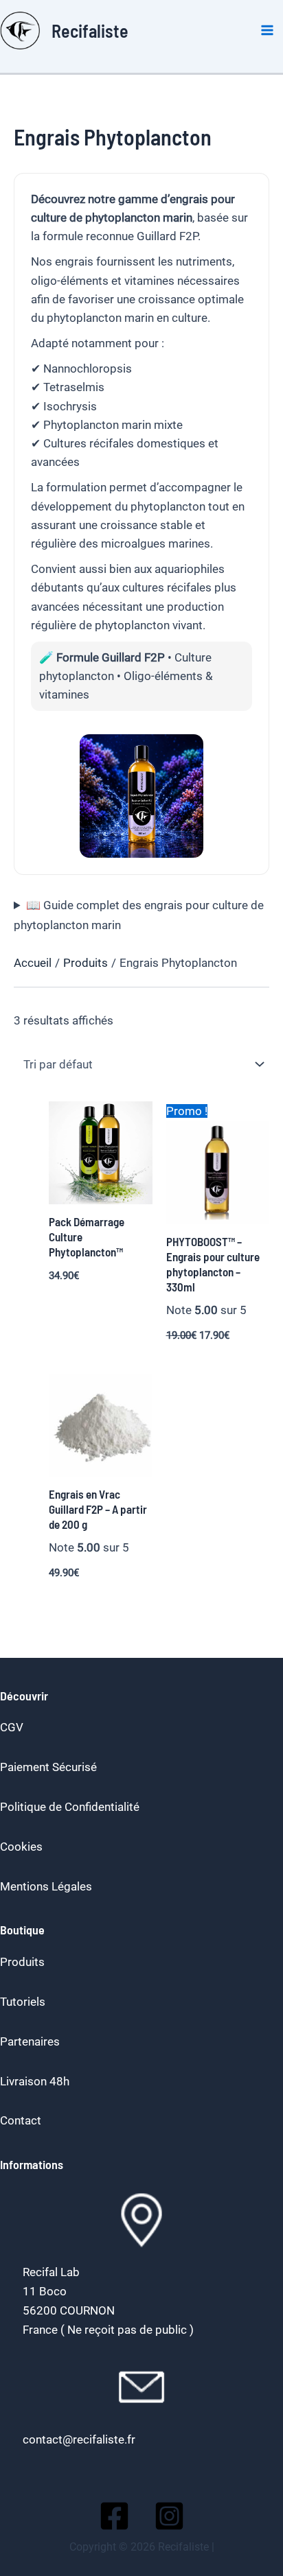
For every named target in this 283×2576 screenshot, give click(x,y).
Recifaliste (90, 31)
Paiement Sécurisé (48, 1767)
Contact (21, 2120)
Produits (22, 1962)
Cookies (21, 1847)
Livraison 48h (35, 2081)
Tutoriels (23, 2002)
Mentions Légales (46, 1886)
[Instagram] (169, 2516)
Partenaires (30, 2041)
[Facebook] (114, 2516)
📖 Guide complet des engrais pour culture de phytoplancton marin (139, 915)
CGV (12, 1727)
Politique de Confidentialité (70, 1807)
